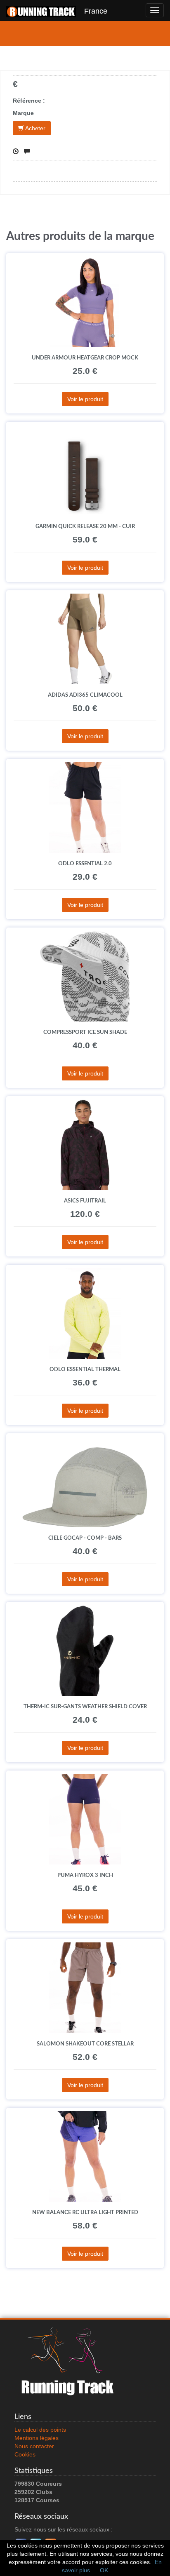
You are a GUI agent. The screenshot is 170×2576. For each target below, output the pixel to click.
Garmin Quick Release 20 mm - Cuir (85, 526)
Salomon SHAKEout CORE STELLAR (85, 2044)
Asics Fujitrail (85, 1201)
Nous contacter (34, 2446)
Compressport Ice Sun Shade (85, 1032)
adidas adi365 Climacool (85, 695)
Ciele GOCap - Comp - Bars (85, 1538)
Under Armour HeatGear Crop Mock (85, 358)
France (92, 11)
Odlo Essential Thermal (85, 1369)
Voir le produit (85, 399)
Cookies (25, 2454)
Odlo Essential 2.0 (85, 864)
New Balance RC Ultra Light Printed (85, 2212)
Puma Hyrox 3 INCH (85, 1875)
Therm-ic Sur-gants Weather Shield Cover (85, 1707)
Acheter (35, 128)
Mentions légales (37, 2438)
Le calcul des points (40, 2430)
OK (104, 2570)
